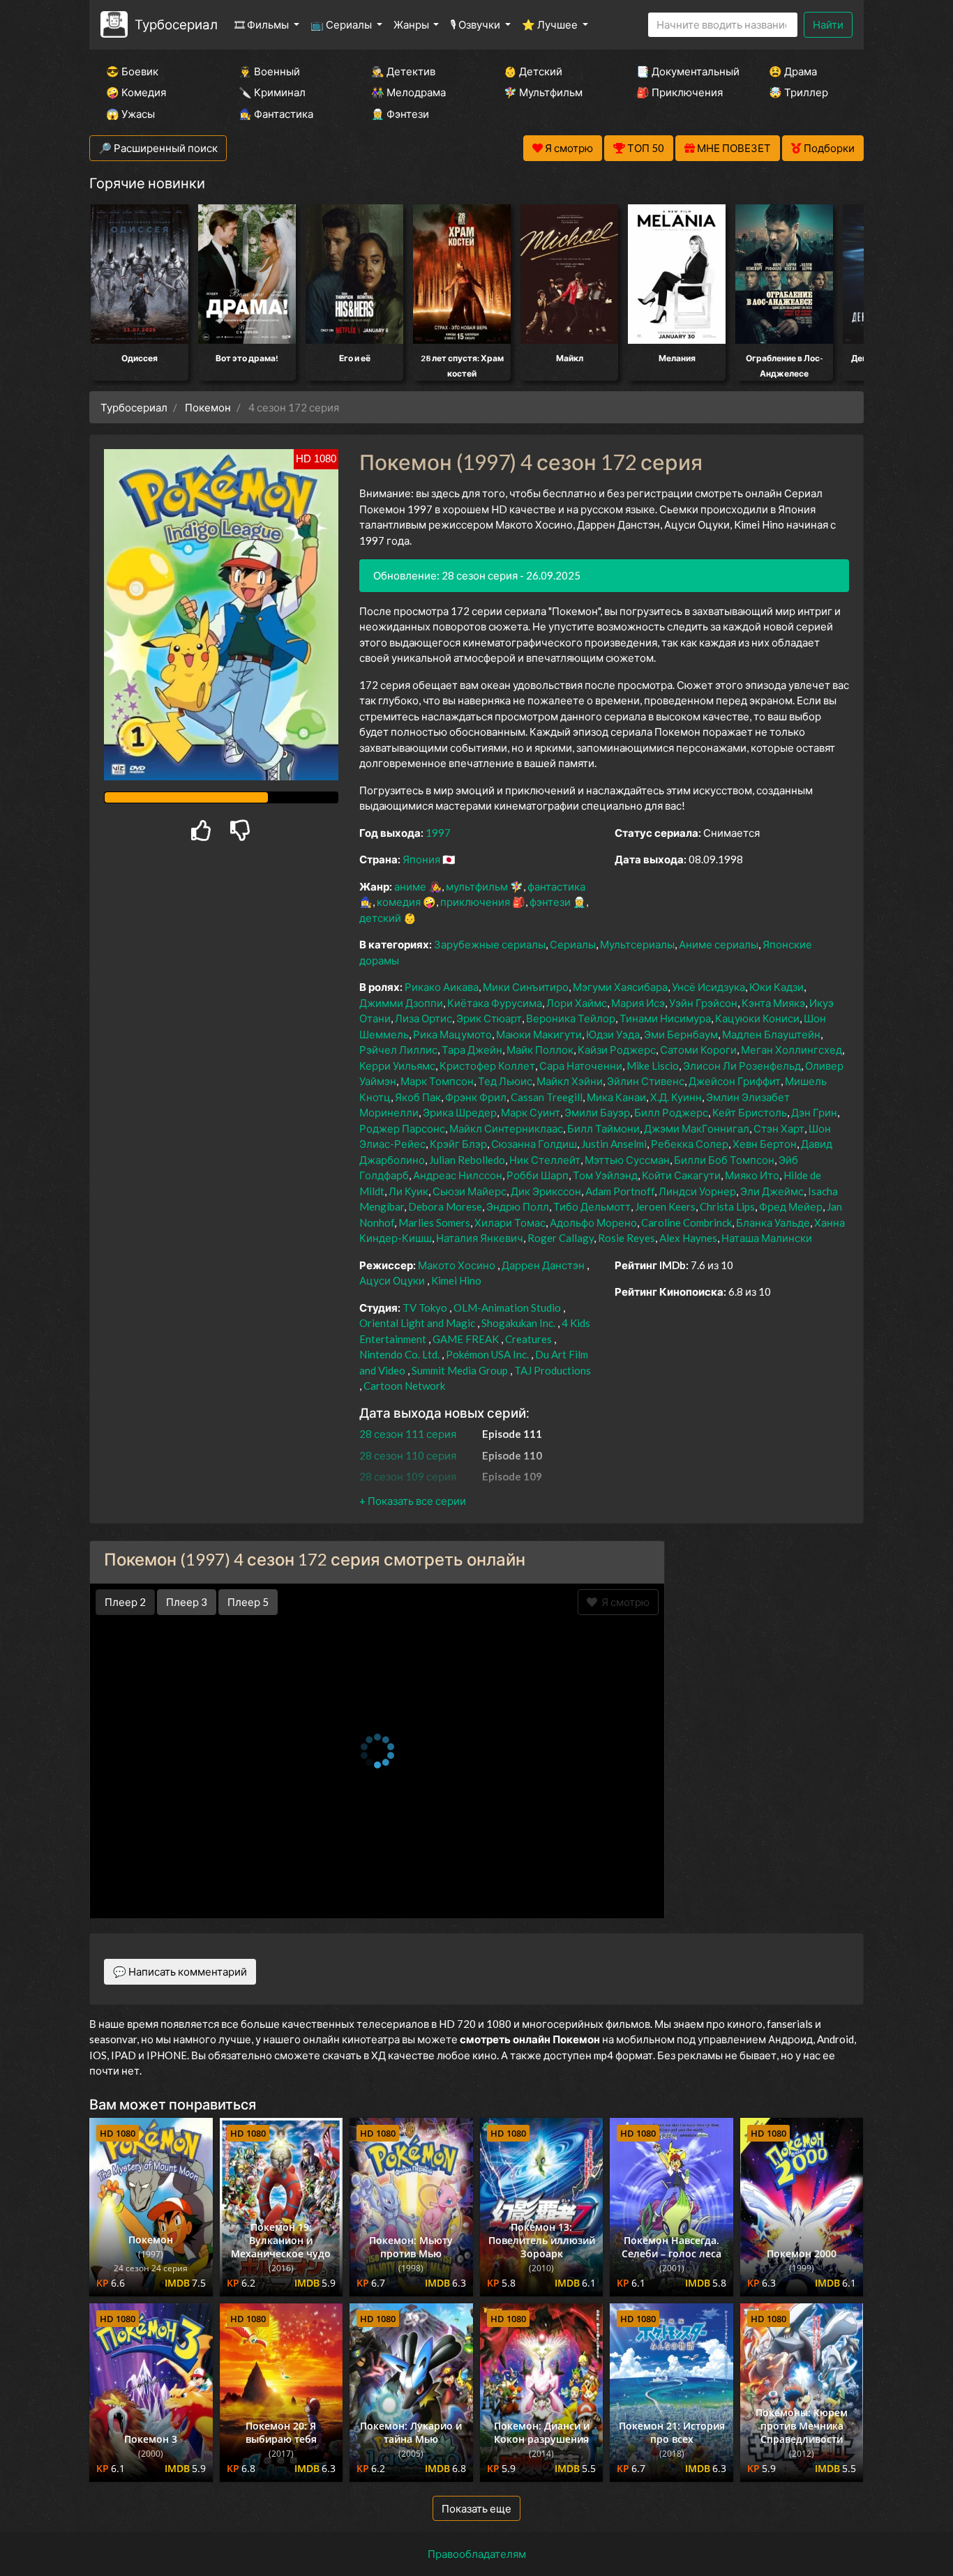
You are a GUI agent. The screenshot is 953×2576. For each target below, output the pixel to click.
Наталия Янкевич (480, 1238)
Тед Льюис (505, 1081)
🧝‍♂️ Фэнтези (400, 114)
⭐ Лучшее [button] (551, 24)
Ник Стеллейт (545, 1160)
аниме (410, 886)
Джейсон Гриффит (735, 1081)
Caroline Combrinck (686, 1222)
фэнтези (550, 902)
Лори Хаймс (577, 1003)
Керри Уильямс (397, 1066)
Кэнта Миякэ (773, 1003)
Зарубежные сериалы (490, 944)
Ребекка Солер (690, 1144)
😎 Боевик (132, 71)
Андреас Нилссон (458, 1175)
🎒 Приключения (680, 92)
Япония (421, 859)
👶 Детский (533, 71)
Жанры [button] (412, 24)
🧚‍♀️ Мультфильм (543, 92)
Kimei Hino (456, 1280)
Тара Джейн (472, 1050)
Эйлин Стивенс (646, 1081)
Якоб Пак (418, 1097)
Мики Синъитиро (526, 987)
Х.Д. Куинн (676, 1097)
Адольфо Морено (593, 1222)
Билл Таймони (603, 1128)
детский (380, 918)
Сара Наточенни (581, 1066)
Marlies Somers (434, 1222)
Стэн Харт (779, 1128)
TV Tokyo (425, 1308)
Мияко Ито (752, 1175)
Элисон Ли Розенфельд (742, 1066)
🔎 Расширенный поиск (158, 148)
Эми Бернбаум (681, 1034)
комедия (399, 902)
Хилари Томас (510, 1222)
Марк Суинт (531, 1112)
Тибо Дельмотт (592, 1206)
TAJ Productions (553, 1370)
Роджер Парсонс (402, 1128)
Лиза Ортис (423, 1018)
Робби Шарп (538, 1175)
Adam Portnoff (620, 1191)
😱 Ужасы (130, 114)
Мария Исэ (638, 1003)
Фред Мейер (791, 1206)
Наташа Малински (767, 1238)
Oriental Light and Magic (417, 1323)
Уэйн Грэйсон (703, 1003)
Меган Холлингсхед (791, 1050)
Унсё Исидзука (708, 987)
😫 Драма (793, 71)
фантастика (556, 886)
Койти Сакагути (681, 1175)
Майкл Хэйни (570, 1081)
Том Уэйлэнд (605, 1175)
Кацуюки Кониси (757, 1018)
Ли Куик (408, 1191)
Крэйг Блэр (458, 1144)
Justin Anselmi (614, 1144)
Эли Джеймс (772, 1191)
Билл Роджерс (671, 1112)
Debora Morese (445, 1206)
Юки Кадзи (776, 987)
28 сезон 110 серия (408, 1455)
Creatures (528, 1339)
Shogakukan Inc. (518, 1323)
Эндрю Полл (518, 1206)
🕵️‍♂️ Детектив (403, 71)
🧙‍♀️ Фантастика (276, 114)
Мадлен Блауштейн (771, 1034)
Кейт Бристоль (750, 1112)
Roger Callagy (561, 1238)
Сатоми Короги (698, 1050)
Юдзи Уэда (613, 1034)
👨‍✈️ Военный (269, 71)
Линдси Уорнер (697, 1191)
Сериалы (573, 944)
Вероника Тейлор (571, 1018)
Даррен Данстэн (543, 1265)
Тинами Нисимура (665, 1018)
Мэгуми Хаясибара (620, 987)
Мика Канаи (616, 1097)
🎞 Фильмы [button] (263, 24)
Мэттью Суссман (627, 1160)
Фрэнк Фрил (476, 1097)
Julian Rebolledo (467, 1160)
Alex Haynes (688, 1238)
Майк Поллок (540, 1050)
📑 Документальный (684, 71)
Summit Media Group (460, 1370)
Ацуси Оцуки (392, 1280)
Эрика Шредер (460, 1112)
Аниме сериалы (719, 944)
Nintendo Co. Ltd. (399, 1354)
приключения (475, 902)
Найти (828, 24)
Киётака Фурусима (495, 1003)
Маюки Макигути (539, 1034)
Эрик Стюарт (489, 1018)
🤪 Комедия (136, 92)
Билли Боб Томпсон (724, 1160)
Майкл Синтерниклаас (506, 1128)
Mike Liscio (653, 1066)
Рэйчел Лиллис (398, 1050)
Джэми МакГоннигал (697, 1128)
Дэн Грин (814, 1112)
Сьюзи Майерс (470, 1191)
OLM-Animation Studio (507, 1308)
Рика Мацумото (452, 1034)
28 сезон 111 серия (408, 1434)
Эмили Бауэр (597, 1112)
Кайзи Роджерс (617, 1050)
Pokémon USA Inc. (487, 1354)
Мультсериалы (637, 944)
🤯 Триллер (798, 92)
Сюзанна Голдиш (534, 1144)
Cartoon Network (404, 1386)
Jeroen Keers (665, 1206)
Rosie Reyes (626, 1238)
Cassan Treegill (547, 1097)
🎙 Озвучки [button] (476, 24)
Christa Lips (727, 1206)
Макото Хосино (457, 1265)
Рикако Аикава (442, 987)
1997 (438, 833)
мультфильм (477, 886)
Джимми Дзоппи (401, 1003)
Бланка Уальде (773, 1222)
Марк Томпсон (437, 1081)
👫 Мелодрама (408, 92)
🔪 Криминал (272, 92)
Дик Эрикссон (546, 1191)
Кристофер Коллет (487, 1066)
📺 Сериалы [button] (342, 24)
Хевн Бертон (765, 1144)
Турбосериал (176, 24)
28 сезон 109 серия (408, 1476)
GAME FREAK (466, 1339)
